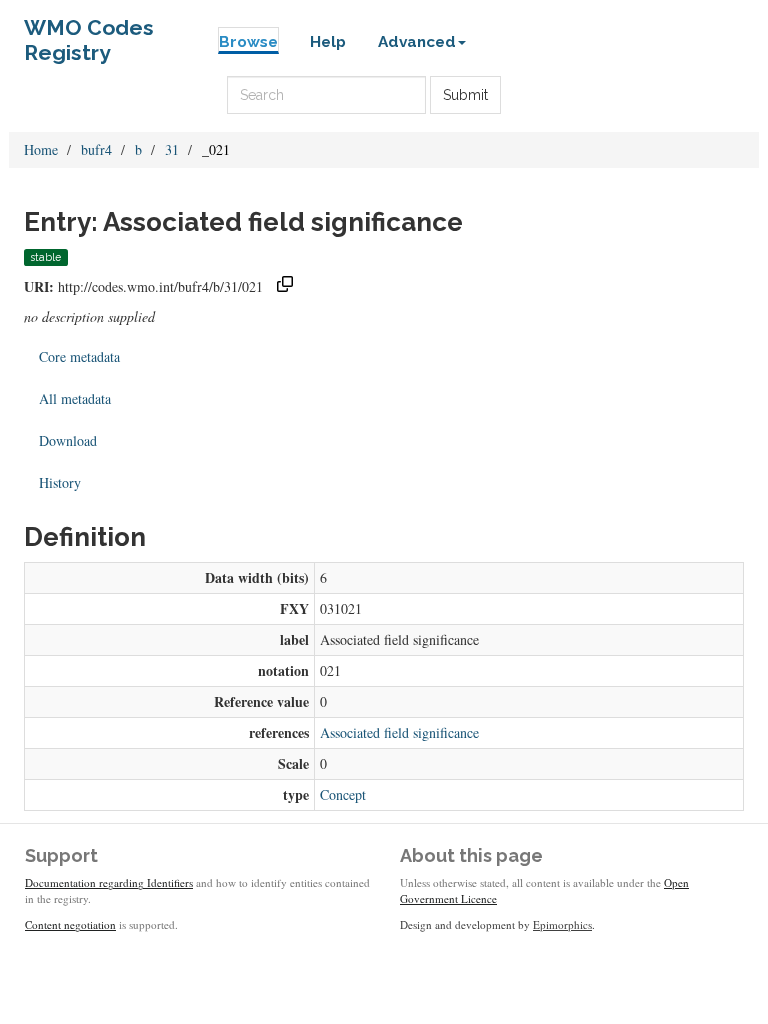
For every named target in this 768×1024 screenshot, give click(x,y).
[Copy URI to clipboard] (285, 286)
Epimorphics (562, 924)
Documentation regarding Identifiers (109, 882)
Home (41, 149)
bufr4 (96, 149)
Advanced (417, 42)
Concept (343, 794)
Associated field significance (399, 732)
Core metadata (79, 356)
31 (172, 149)
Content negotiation (70, 924)
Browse (248, 42)
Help (328, 42)
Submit (465, 95)
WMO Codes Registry (89, 32)
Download (68, 440)
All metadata (75, 398)
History (60, 482)
